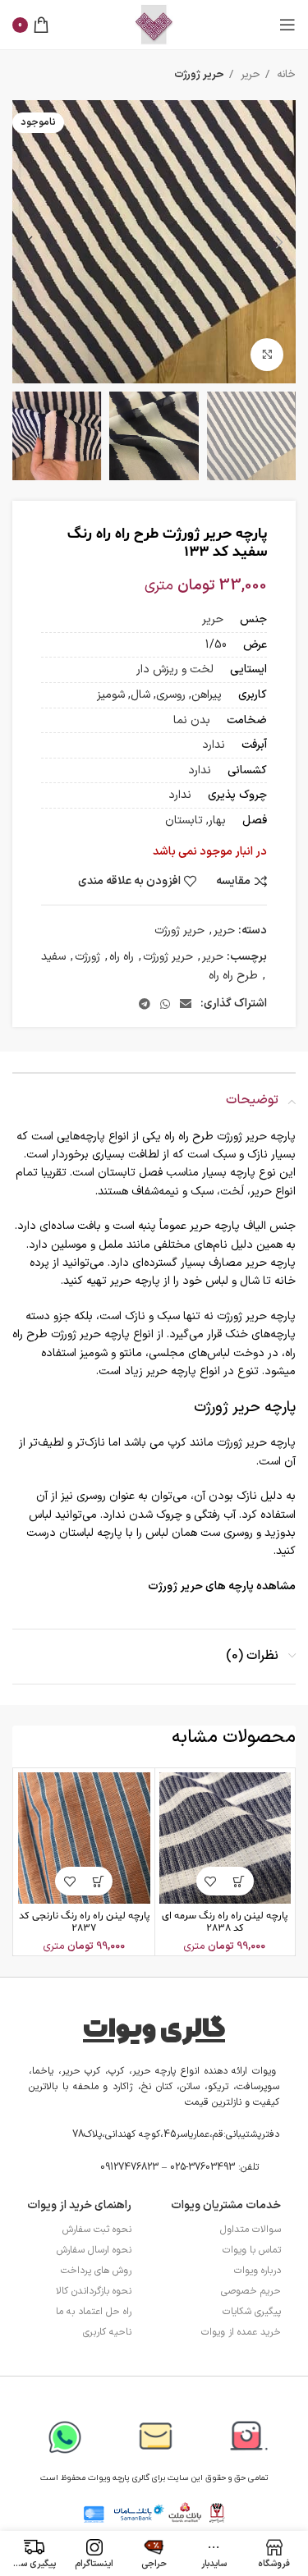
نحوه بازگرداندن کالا (94, 2291)
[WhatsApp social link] (165, 1004)
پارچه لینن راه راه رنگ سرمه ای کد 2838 (225, 1922)
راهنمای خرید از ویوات (79, 2205)
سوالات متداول (251, 2230)
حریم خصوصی (251, 2291)
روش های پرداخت (96, 2271)
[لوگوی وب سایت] (154, 24)
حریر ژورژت (199, 75)
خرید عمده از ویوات (241, 2332)
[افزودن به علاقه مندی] (211, 1881)
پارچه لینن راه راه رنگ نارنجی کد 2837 (84, 1922)
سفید (53, 957)
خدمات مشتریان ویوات (226, 2205)
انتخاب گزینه (239, 1881)
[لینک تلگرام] (145, 1004)
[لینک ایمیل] (186, 1004)
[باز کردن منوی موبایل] (287, 25)
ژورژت (87, 957)
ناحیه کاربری (107, 2332)
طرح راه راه (233, 976)
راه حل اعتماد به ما (94, 2312)
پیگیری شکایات (252, 2312)
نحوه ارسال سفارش (94, 2250)
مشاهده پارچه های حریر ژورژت (222, 1586)
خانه (285, 75)
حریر (249, 75)
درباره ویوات (257, 2271)
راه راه (122, 957)
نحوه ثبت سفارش (97, 2230)
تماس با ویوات (252, 2250)
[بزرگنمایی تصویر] (267, 355)
